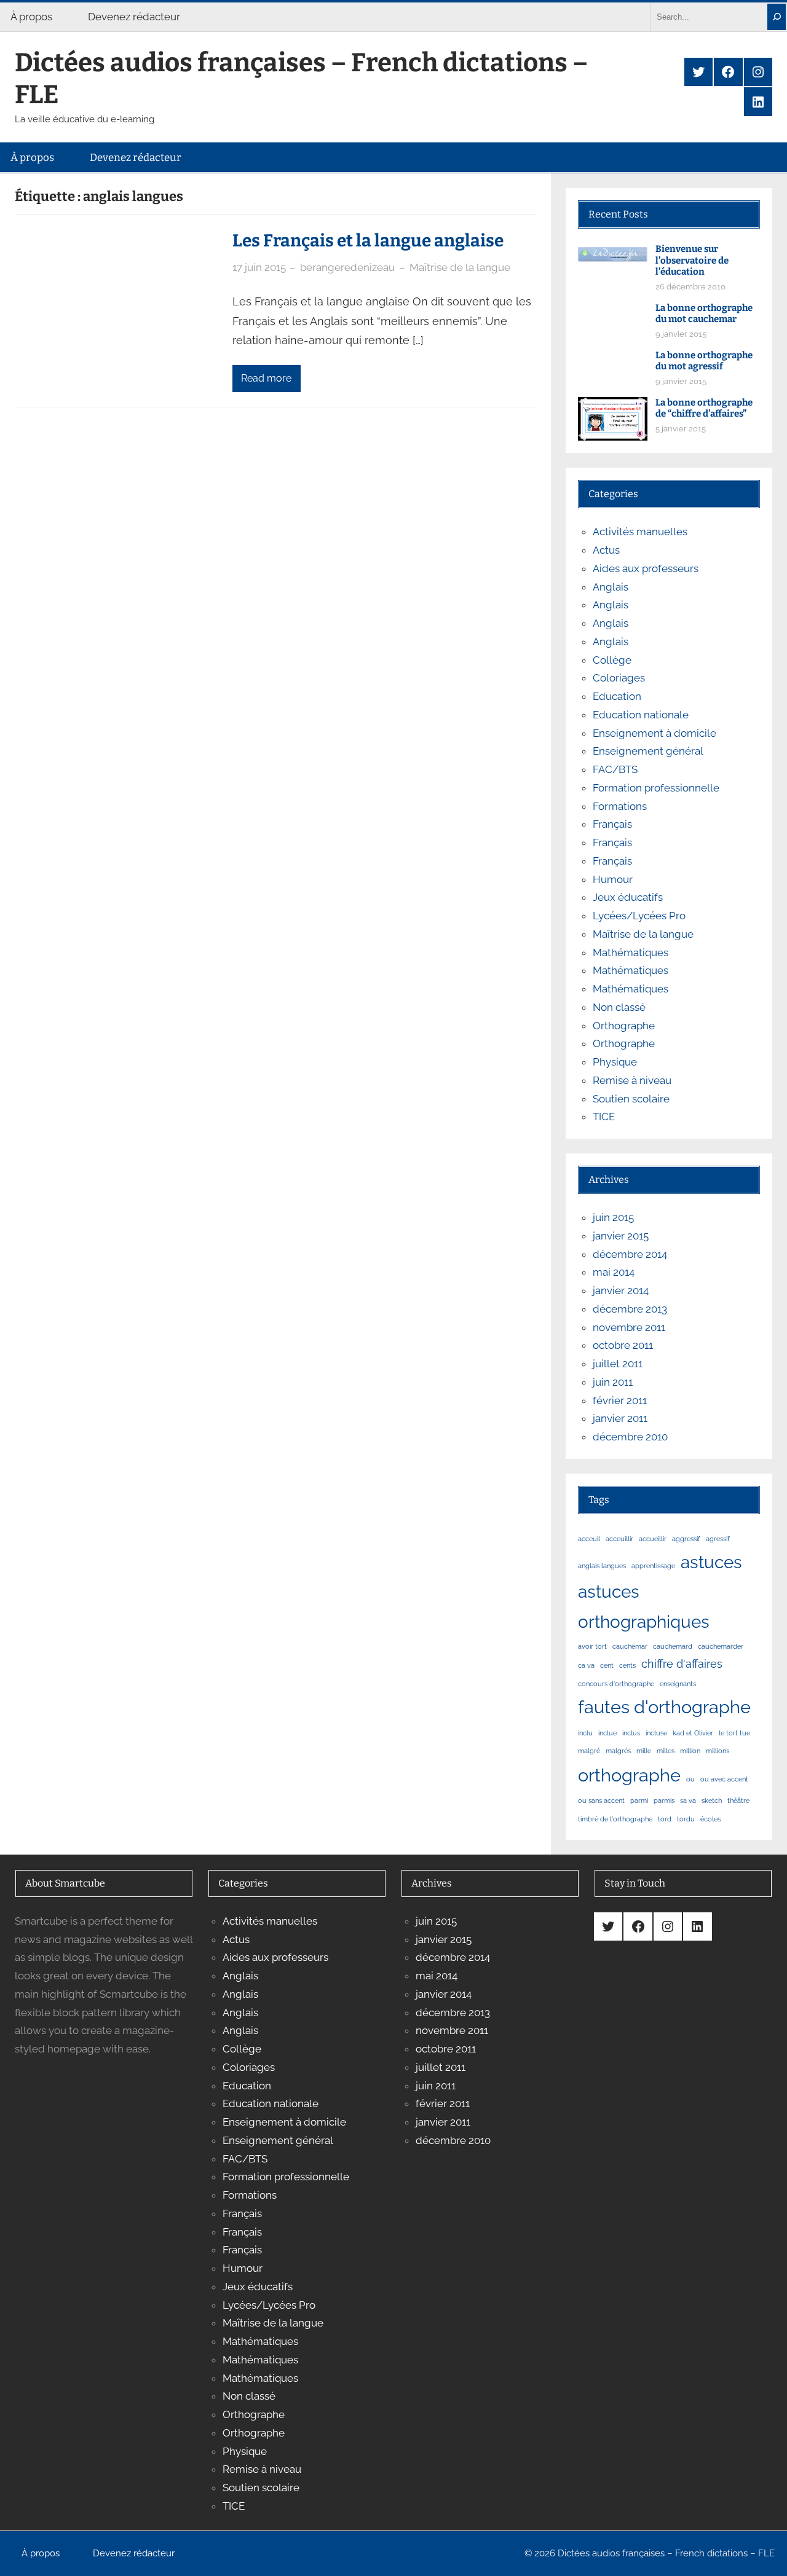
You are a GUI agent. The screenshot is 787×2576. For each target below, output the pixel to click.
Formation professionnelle (656, 788)
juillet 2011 (618, 1364)
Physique (615, 1062)
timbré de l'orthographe (615, 1819)
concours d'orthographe (616, 1684)
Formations (620, 806)
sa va (688, 1800)
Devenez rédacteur (134, 17)
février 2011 (620, 1400)
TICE (604, 1117)
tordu (686, 1819)
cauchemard (673, 1646)
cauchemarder (721, 1646)
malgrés (618, 1751)
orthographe (629, 1775)
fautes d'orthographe (664, 1707)
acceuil (589, 1539)
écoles (710, 1819)
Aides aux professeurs (646, 568)
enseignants (678, 1684)
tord (665, 1819)
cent (607, 1665)
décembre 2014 (630, 1254)
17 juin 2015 (259, 267)
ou (690, 1779)
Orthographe (624, 1026)
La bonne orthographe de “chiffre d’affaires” (704, 408)
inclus (631, 1733)
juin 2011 (613, 1382)
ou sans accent (601, 1800)
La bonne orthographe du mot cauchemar (704, 314)
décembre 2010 (630, 1437)
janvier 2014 (621, 1290)
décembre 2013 (630, 1309)
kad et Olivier (693, 1733)
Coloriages (619, 678)
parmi (639, 1800)
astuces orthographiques (644, 1607)
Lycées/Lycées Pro (639, 916)
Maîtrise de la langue (460, 267)
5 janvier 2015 (681, 429)
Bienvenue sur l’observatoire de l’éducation (692, 261)
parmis (664, 1800)
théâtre (738, 1800)
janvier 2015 (621, 1236)
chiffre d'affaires (682, 1664)
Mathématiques (631, 952)
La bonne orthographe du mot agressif (704, 361)
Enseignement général (648, 751)
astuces (711, 1562)
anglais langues (602, 1566)
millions (718, 1751)
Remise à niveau (632, 1080)
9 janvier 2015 (681, 334)
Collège (612, 660)
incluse (656, 1733)
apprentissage (653, 1566)
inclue (607, 1733)
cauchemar (630, 1646)
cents (627, 1665)
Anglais (611, 587)
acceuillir (619, 1539)
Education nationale (641, 715)
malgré (589, 1751)
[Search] (777, 17)
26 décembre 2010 (690, 287)
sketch (712, 1800)
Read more (266, 378)
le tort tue (734, 1733)
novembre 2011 (629, 1327)
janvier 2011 (620, 1418)
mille (644, 1751)
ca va (586, 1665)
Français (612, 824)
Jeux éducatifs (628, 897)
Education (617, 696)
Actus (606, 550)
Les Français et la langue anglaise (368, 241)
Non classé (619, 1007)
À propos (31, 17)
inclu (585, 1733)
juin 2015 (613, 1217)
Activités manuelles (640, 532)
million (690, 1751)
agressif (718, 1539)
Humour (613, 879)
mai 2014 (614, 1272)
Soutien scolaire (631, 1099)
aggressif (686, 1539)
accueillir (653, 1539)
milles (666, 1751)
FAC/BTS (615, 769)
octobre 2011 (623, 1345)
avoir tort (592, 1646)
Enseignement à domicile (655, 733)
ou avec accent (724, 1779)
